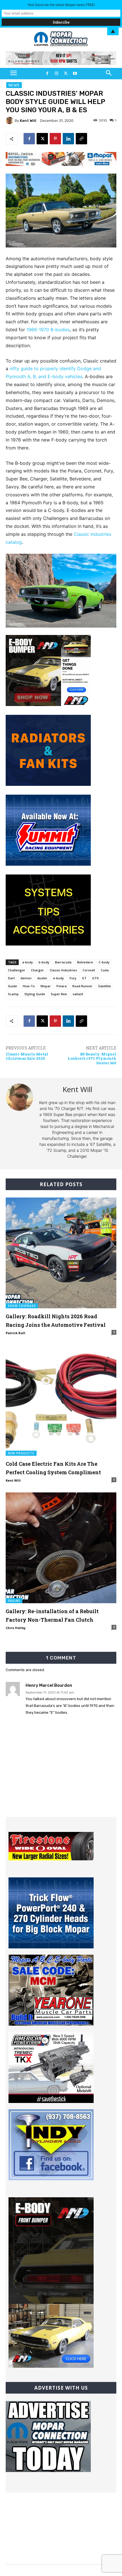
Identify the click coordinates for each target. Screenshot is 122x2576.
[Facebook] (47, 74)
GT (84, 978)
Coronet (89, 970)
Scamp (13, 994)
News (14, 85)
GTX (95, 978)
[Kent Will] (10, 120)
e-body (58, 978)
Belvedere (85, 962)
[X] (66, 74)
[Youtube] (75, 74)
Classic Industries (63, 970)
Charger (37, 970)
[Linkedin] (68, 139)
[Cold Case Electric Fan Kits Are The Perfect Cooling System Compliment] (61, 1400)
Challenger (17, 970)
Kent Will (28, 121)
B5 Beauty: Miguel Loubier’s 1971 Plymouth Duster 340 (92, 1058)
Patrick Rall (15, 1333)
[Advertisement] (61, 1781)
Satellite (105, 986)
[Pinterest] (55, 139)
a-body (28, 962)
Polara (62, 986)
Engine (14, 1601)
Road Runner (82, 986)
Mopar (46, 986)
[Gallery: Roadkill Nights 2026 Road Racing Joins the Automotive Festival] (61, 1253)
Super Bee (59, 994)
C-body (104, 962)
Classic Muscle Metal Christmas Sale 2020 (27, 1056)
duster (42, 978)
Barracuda (63, 962)
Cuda (105, 970)
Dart (11, 978)
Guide (12, 986)
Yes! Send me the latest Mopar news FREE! (61, 5)
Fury (73, 978)
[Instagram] (56, 74)
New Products (21, 1453)
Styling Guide (35, 994)
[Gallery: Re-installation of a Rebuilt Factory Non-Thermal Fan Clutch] (61, 1548)
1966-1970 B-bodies (48, 330)
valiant (78, 994)
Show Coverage (22, 1306)
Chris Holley (16, 1628)
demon (26, 978)
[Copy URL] (81, 139)
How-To (29, 986)
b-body (44, 962)
